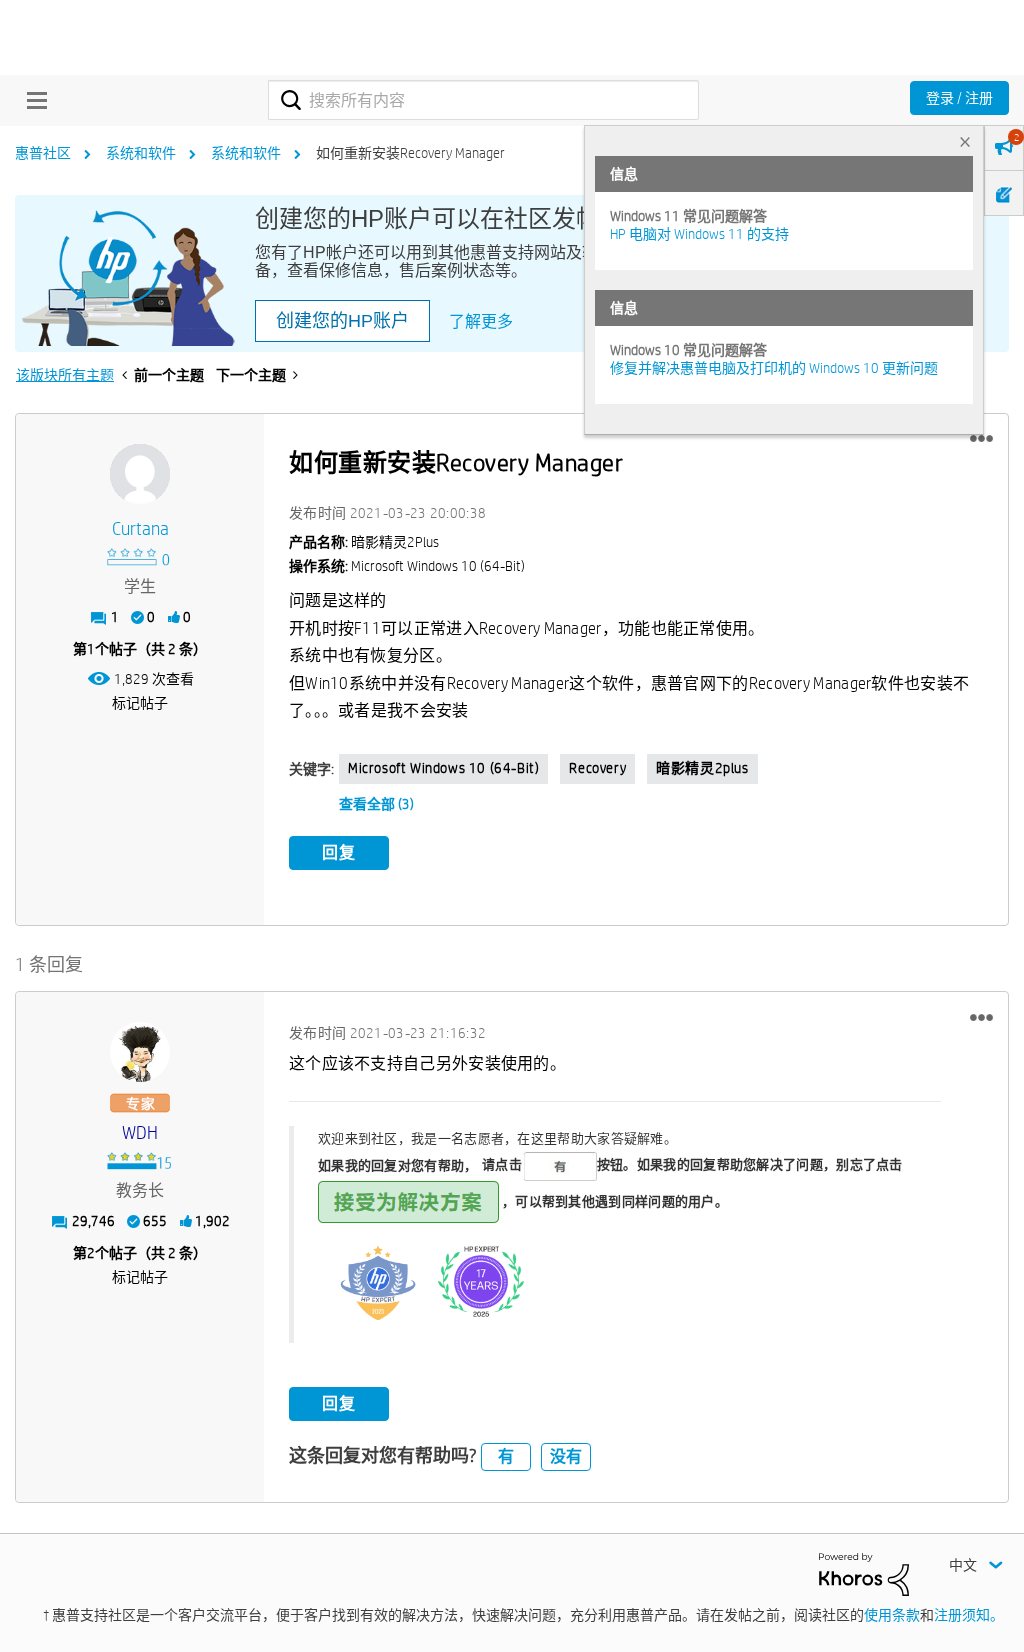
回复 (339, 852)
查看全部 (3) (376, 804)
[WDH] (140, 1052)
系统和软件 (141, 153)
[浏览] (32, 100)
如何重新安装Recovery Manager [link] (410, 153)
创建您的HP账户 (342, 321)
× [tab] (965, 141)
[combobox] (483, 100)
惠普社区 (43, 153)
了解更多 (481, 321)
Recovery (597, 768)
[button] (981, 439)
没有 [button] (566, 1456)
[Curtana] (140, 474)
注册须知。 (969, 1615)
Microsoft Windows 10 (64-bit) (443, 768)
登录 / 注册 (959, 98)
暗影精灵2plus (702, 768)
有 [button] (506, 1456)
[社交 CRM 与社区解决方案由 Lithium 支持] (864, 1573)
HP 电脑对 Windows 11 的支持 (699, 234)
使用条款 (892, 1615)
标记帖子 (140, 703)
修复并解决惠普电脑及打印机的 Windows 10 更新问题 (774, 368)
